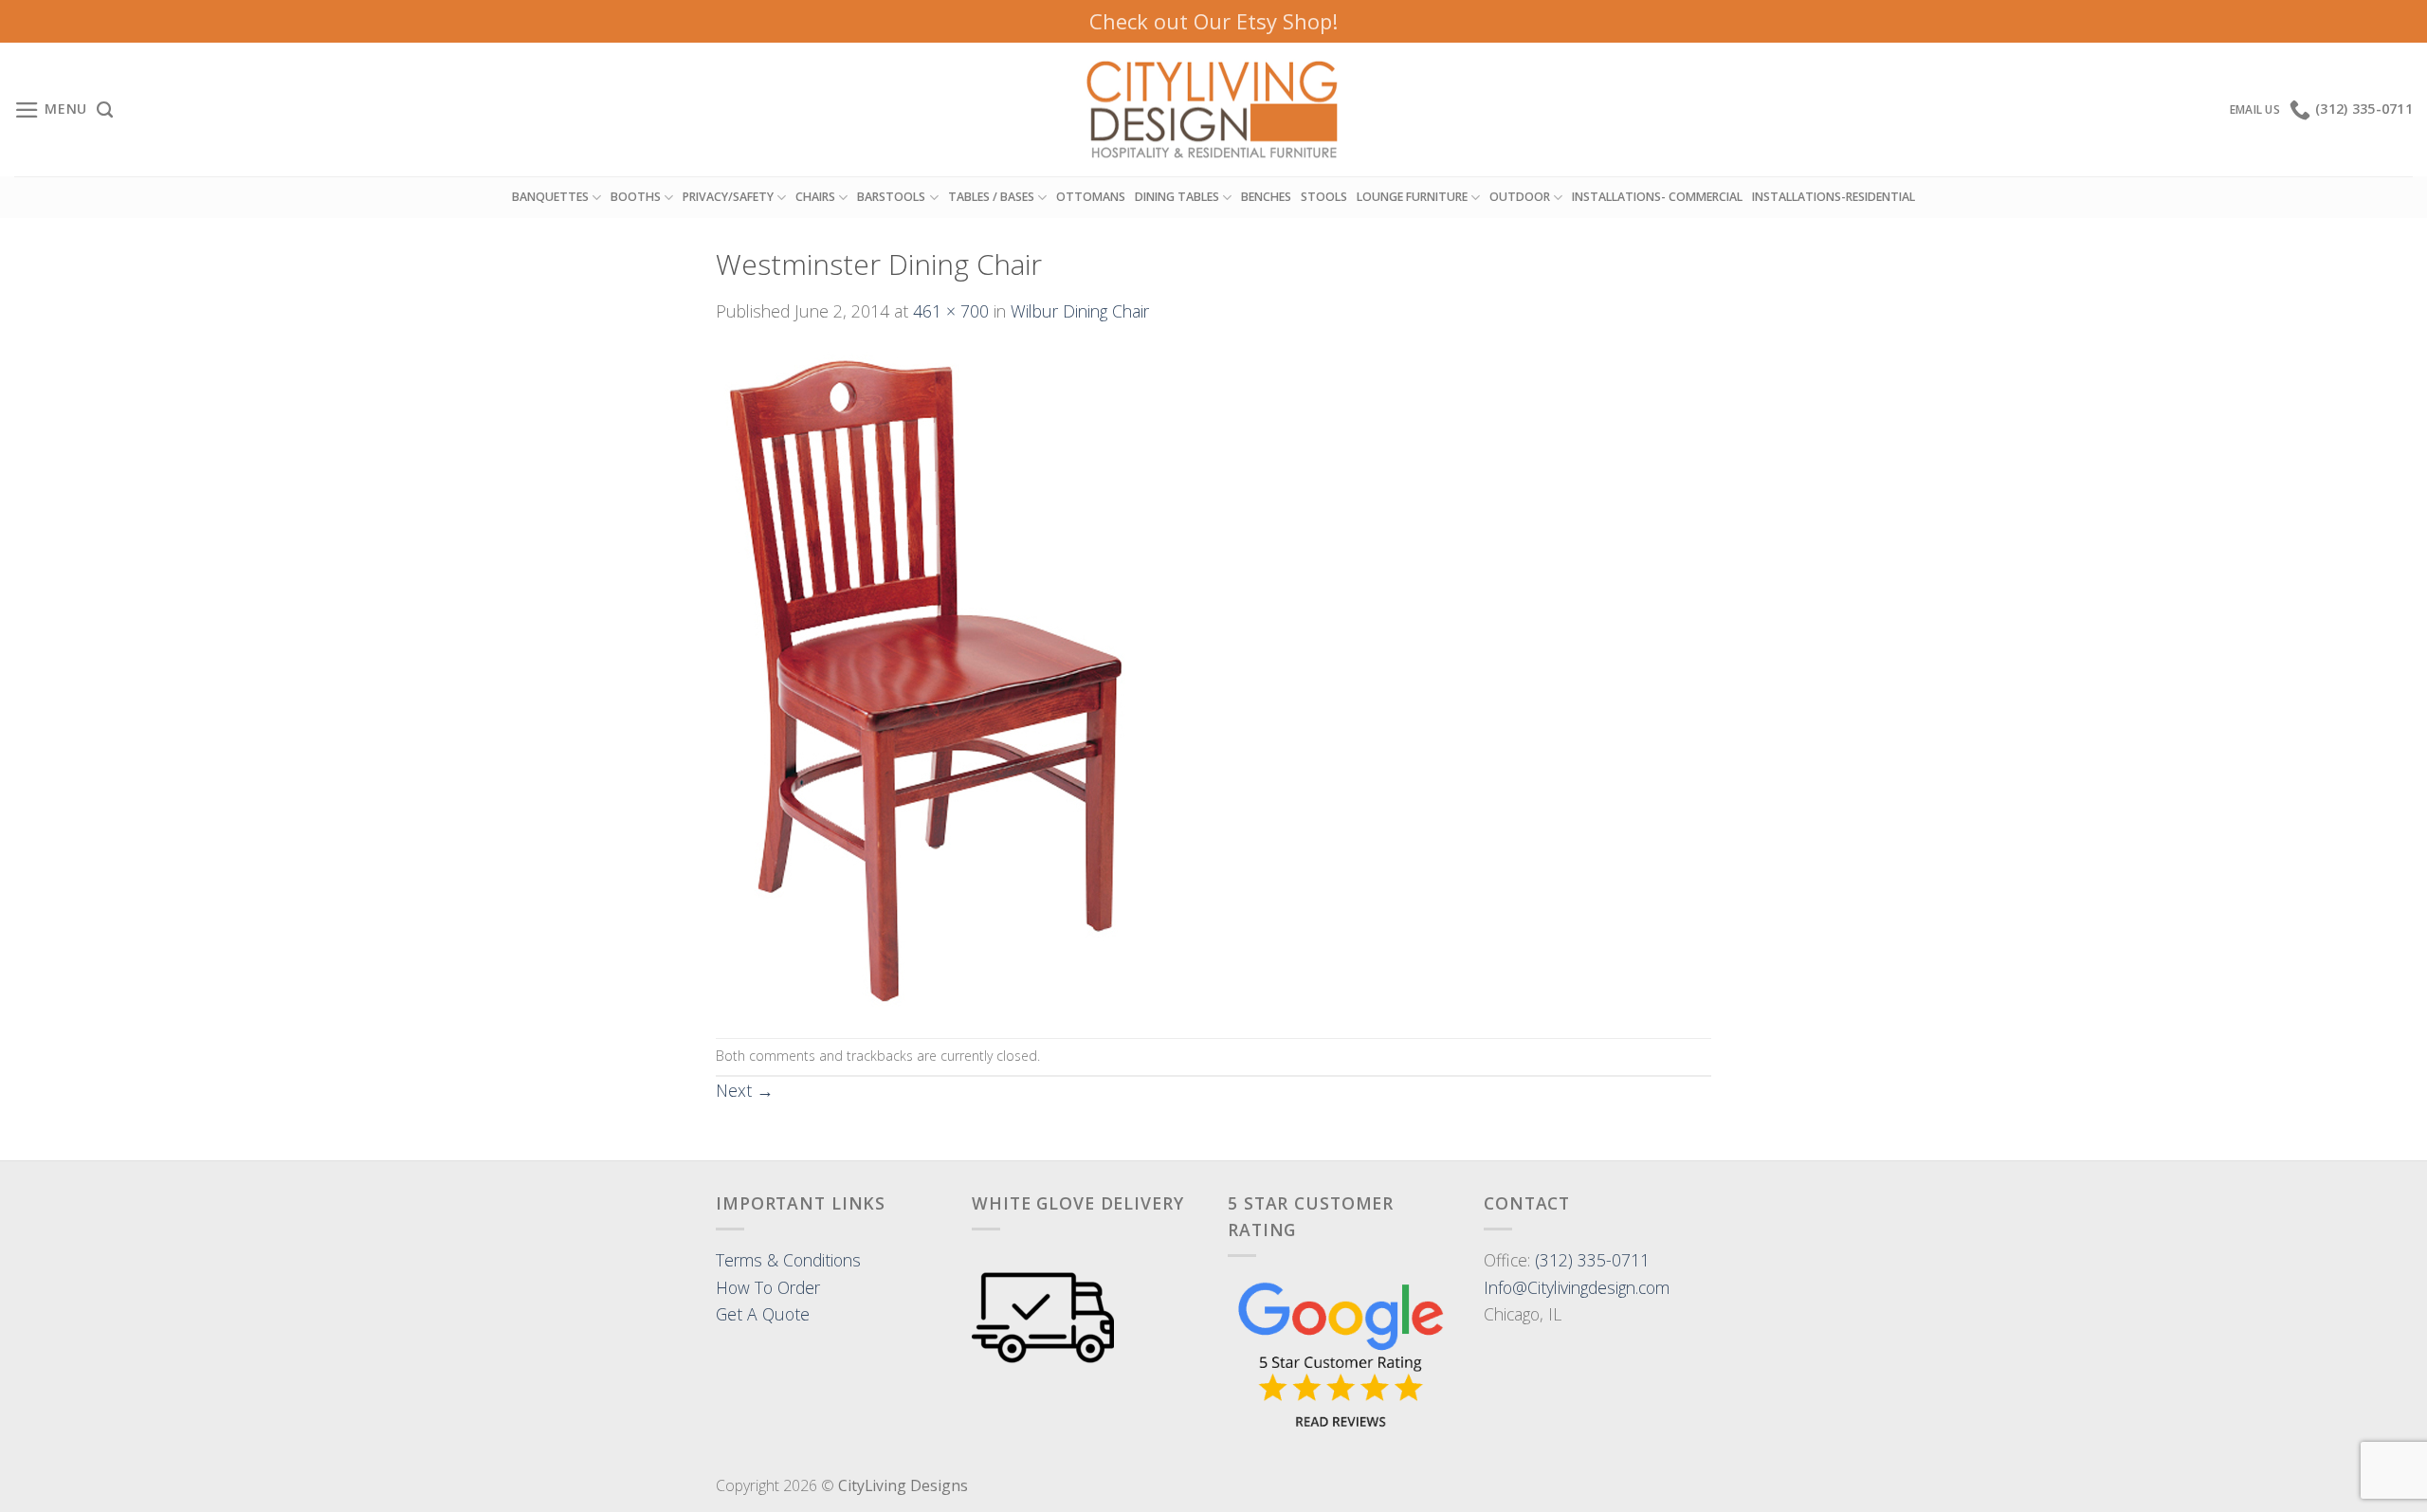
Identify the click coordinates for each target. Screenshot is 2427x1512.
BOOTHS (636, 197)
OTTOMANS (1091, 197)
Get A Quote (763, 1314)
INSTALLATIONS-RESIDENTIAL (1834, 197)
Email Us (2255, 109)
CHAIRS (815, 197)
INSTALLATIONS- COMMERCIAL (1657, 197)
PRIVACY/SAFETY (728, 197)
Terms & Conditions (788, 1260)
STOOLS (1324, 197)
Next (745, 1090)
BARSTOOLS (891, 197)
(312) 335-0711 (1592, 1260)
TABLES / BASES (991, 197)
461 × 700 (951, 311)
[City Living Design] (1214, 110)
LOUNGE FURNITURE (1412, 197)
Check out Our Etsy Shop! (1213, 21)
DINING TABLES (1177, 197)
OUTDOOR (1520, 197)
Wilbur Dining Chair (1080, 311)
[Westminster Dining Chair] (934, 679)
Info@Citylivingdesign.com (1577, 1287)
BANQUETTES (550, 197)
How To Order (768, 1287)
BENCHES (1266, 197)
